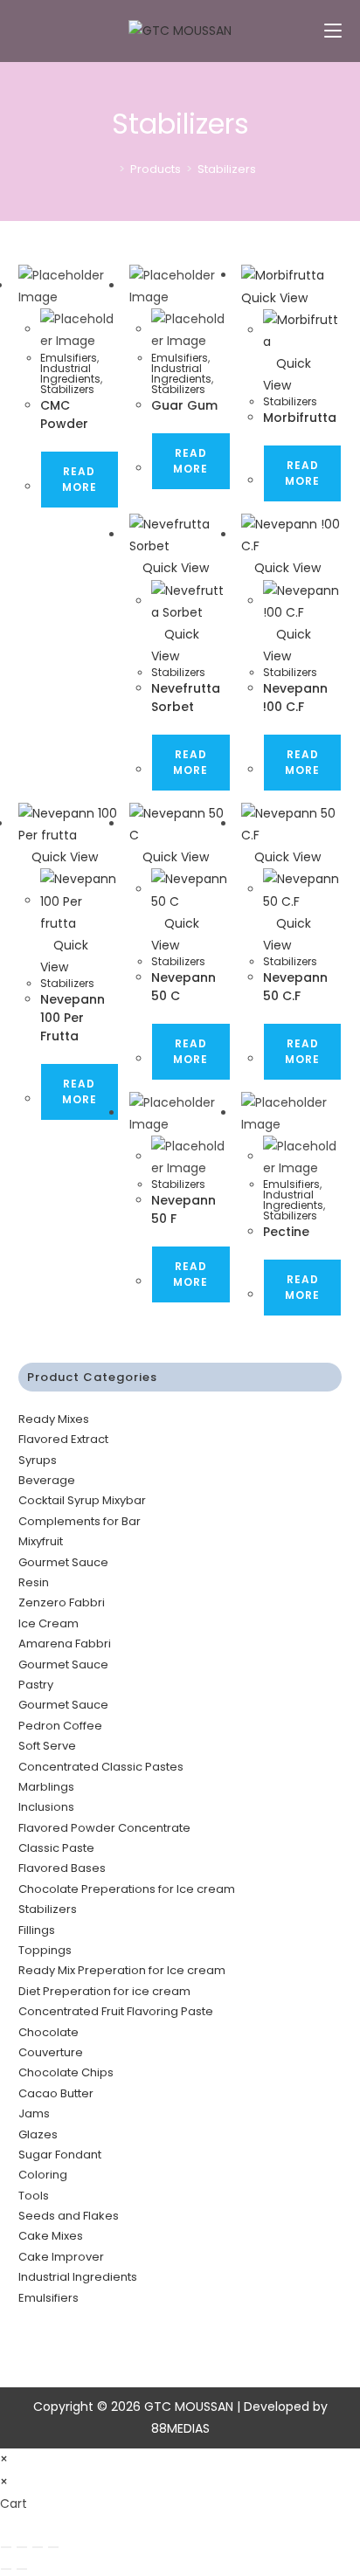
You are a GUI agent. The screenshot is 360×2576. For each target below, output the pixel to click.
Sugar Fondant (60, 2155)
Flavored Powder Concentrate (104, 1828)
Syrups (38, 1460)
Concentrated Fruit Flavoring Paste (116, 2011)
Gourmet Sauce (63, 1562)
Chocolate (48, 2032)
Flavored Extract (63, 1439)
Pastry (36, 1685)
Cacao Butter (56, 2093)
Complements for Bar (80, 1521)
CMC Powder (64, 414)
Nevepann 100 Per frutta (73, 1018)
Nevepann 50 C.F (295, 987)
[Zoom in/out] (6, 2547)
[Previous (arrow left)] (6, 2569)
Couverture (51, 2052)
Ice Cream (48, 1623)
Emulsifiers (69, 358)
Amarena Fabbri (65, 1644)
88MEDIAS (180, 2428)
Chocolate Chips (66, 2072)
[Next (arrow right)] (22, 2569)
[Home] (109, 169)
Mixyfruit (41, 1541)
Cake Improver (61, 2257)
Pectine (286, 1232)
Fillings (37, 1930)
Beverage (47, 1480)
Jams (34, 2113)
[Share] (38, 2547)
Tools (34, 2196)
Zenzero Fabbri (62, 1602)
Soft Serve (47, 1746)
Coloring (43, 2175)
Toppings (45, 1950)
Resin (34, 1582)
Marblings (46, 1787)
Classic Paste (56, 1848)
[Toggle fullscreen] (22, 2547)
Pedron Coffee (60, 1726)
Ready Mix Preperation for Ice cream (122, 1970)
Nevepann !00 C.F (295, 698)
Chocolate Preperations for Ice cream (127, 1889)
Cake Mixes (51, 2236)
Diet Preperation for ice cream (104, 1991)
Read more (80, 479)
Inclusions (46, 1807)
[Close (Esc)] (53, 2547)
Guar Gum (184, 405)
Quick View (174, 568)
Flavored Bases (62, 1868)
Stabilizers (227, 169)
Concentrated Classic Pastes (101, 1767)
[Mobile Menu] (333, 30)
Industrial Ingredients (70, 373)
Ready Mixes (54, 1419)
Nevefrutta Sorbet (186, 698)
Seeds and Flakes (69, 2216)
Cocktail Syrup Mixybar (82, 1500)
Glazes (38, 2134)
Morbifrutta (300, 418)
